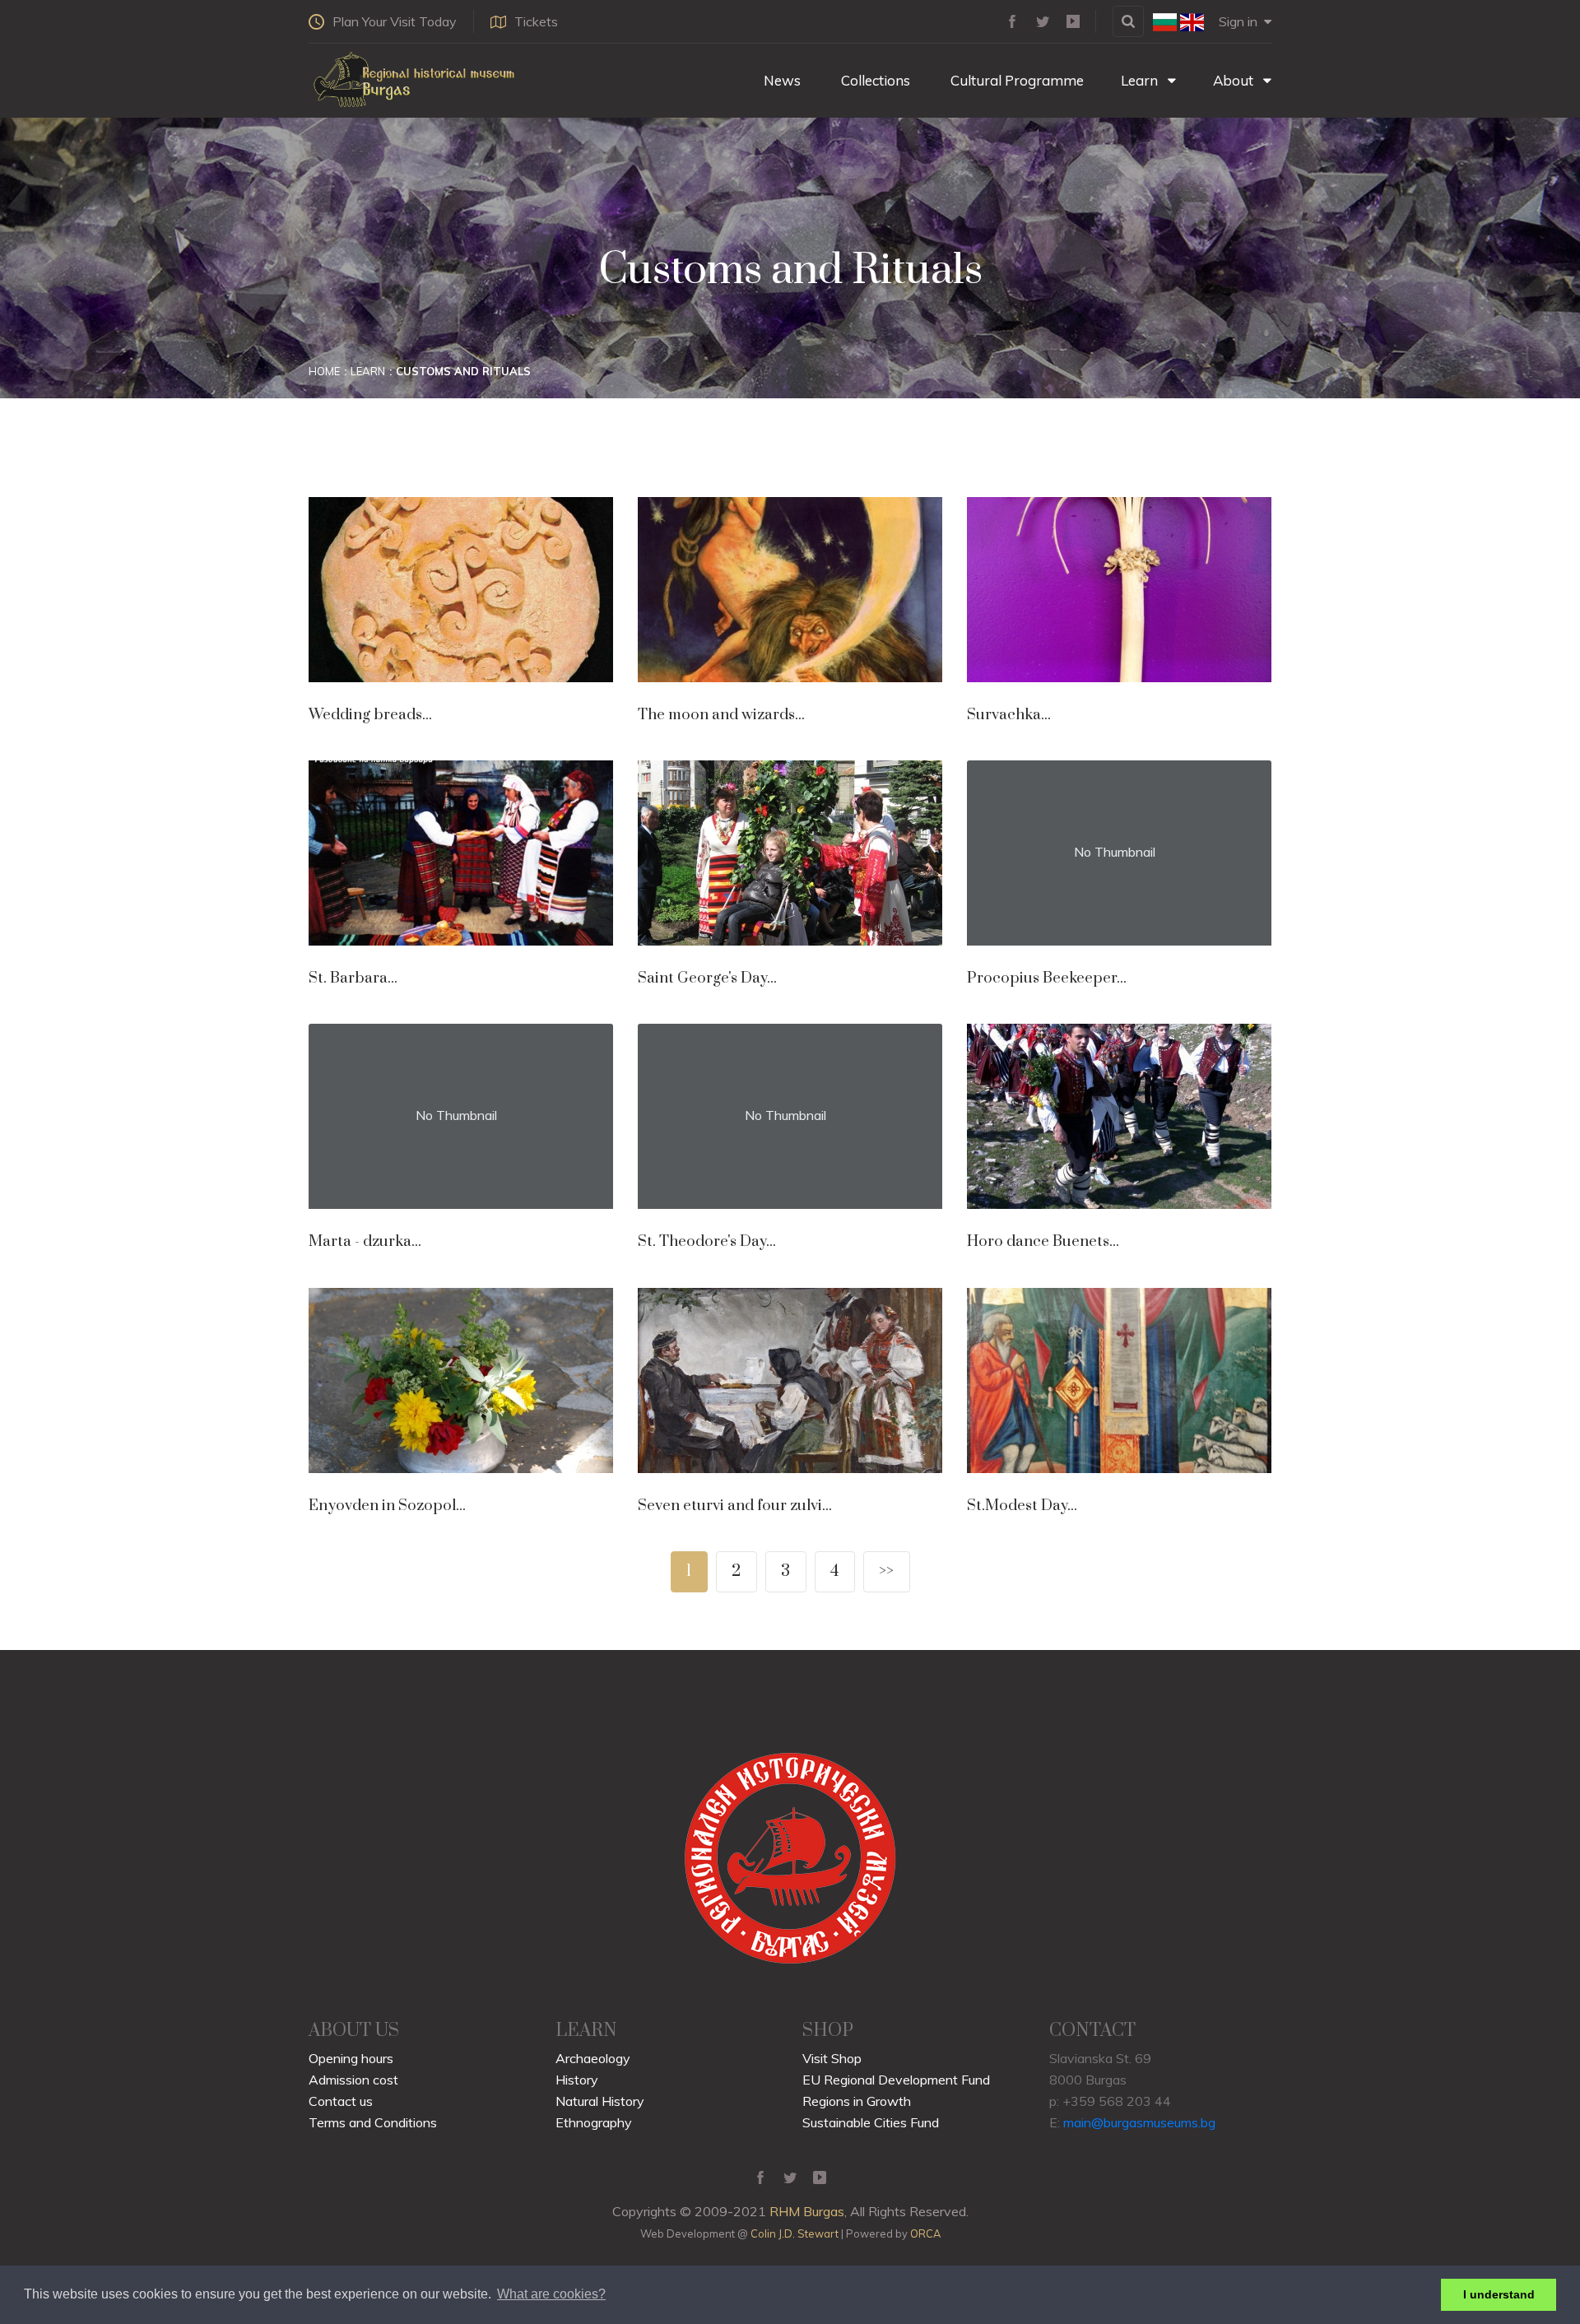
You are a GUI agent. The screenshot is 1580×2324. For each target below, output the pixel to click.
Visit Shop (832, 2058)
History (577, 2080)
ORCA (925, 2233)
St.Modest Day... (1022, 1506)
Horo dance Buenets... (1043, 1241)
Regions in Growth (857, 2101)
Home (324, 371)
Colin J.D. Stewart (795, 2233)
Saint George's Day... (707, 978)
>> (886, 1571)
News (781, 80)
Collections (874, 80)
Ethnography (594, 2122)
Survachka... (1009, 715)
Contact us (341, 2101)
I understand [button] (1499, 2294)
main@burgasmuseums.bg (1139, 2122)
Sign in (1238, 21)
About (1235, 80)
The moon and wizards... (721, 715)
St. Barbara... (353, 978)
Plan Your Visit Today (395, 21)
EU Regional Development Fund (896, 2080)
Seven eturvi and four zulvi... (735, 1506)
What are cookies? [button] (551, 2294)
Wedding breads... (370, 715)
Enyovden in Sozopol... (387, 1506)
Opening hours (351, 2058)
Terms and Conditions (373, 2122)
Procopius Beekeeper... (1047, 978)
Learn (1141, 80)
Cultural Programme (1015, 80)
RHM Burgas (807, 2211)
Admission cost (353, 2080)
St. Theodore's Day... (707, 1241)
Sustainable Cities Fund (871, 2122)
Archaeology (593, 2058)
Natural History (600, 2101)
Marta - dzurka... (365, 1241)
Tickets (536, 21)
